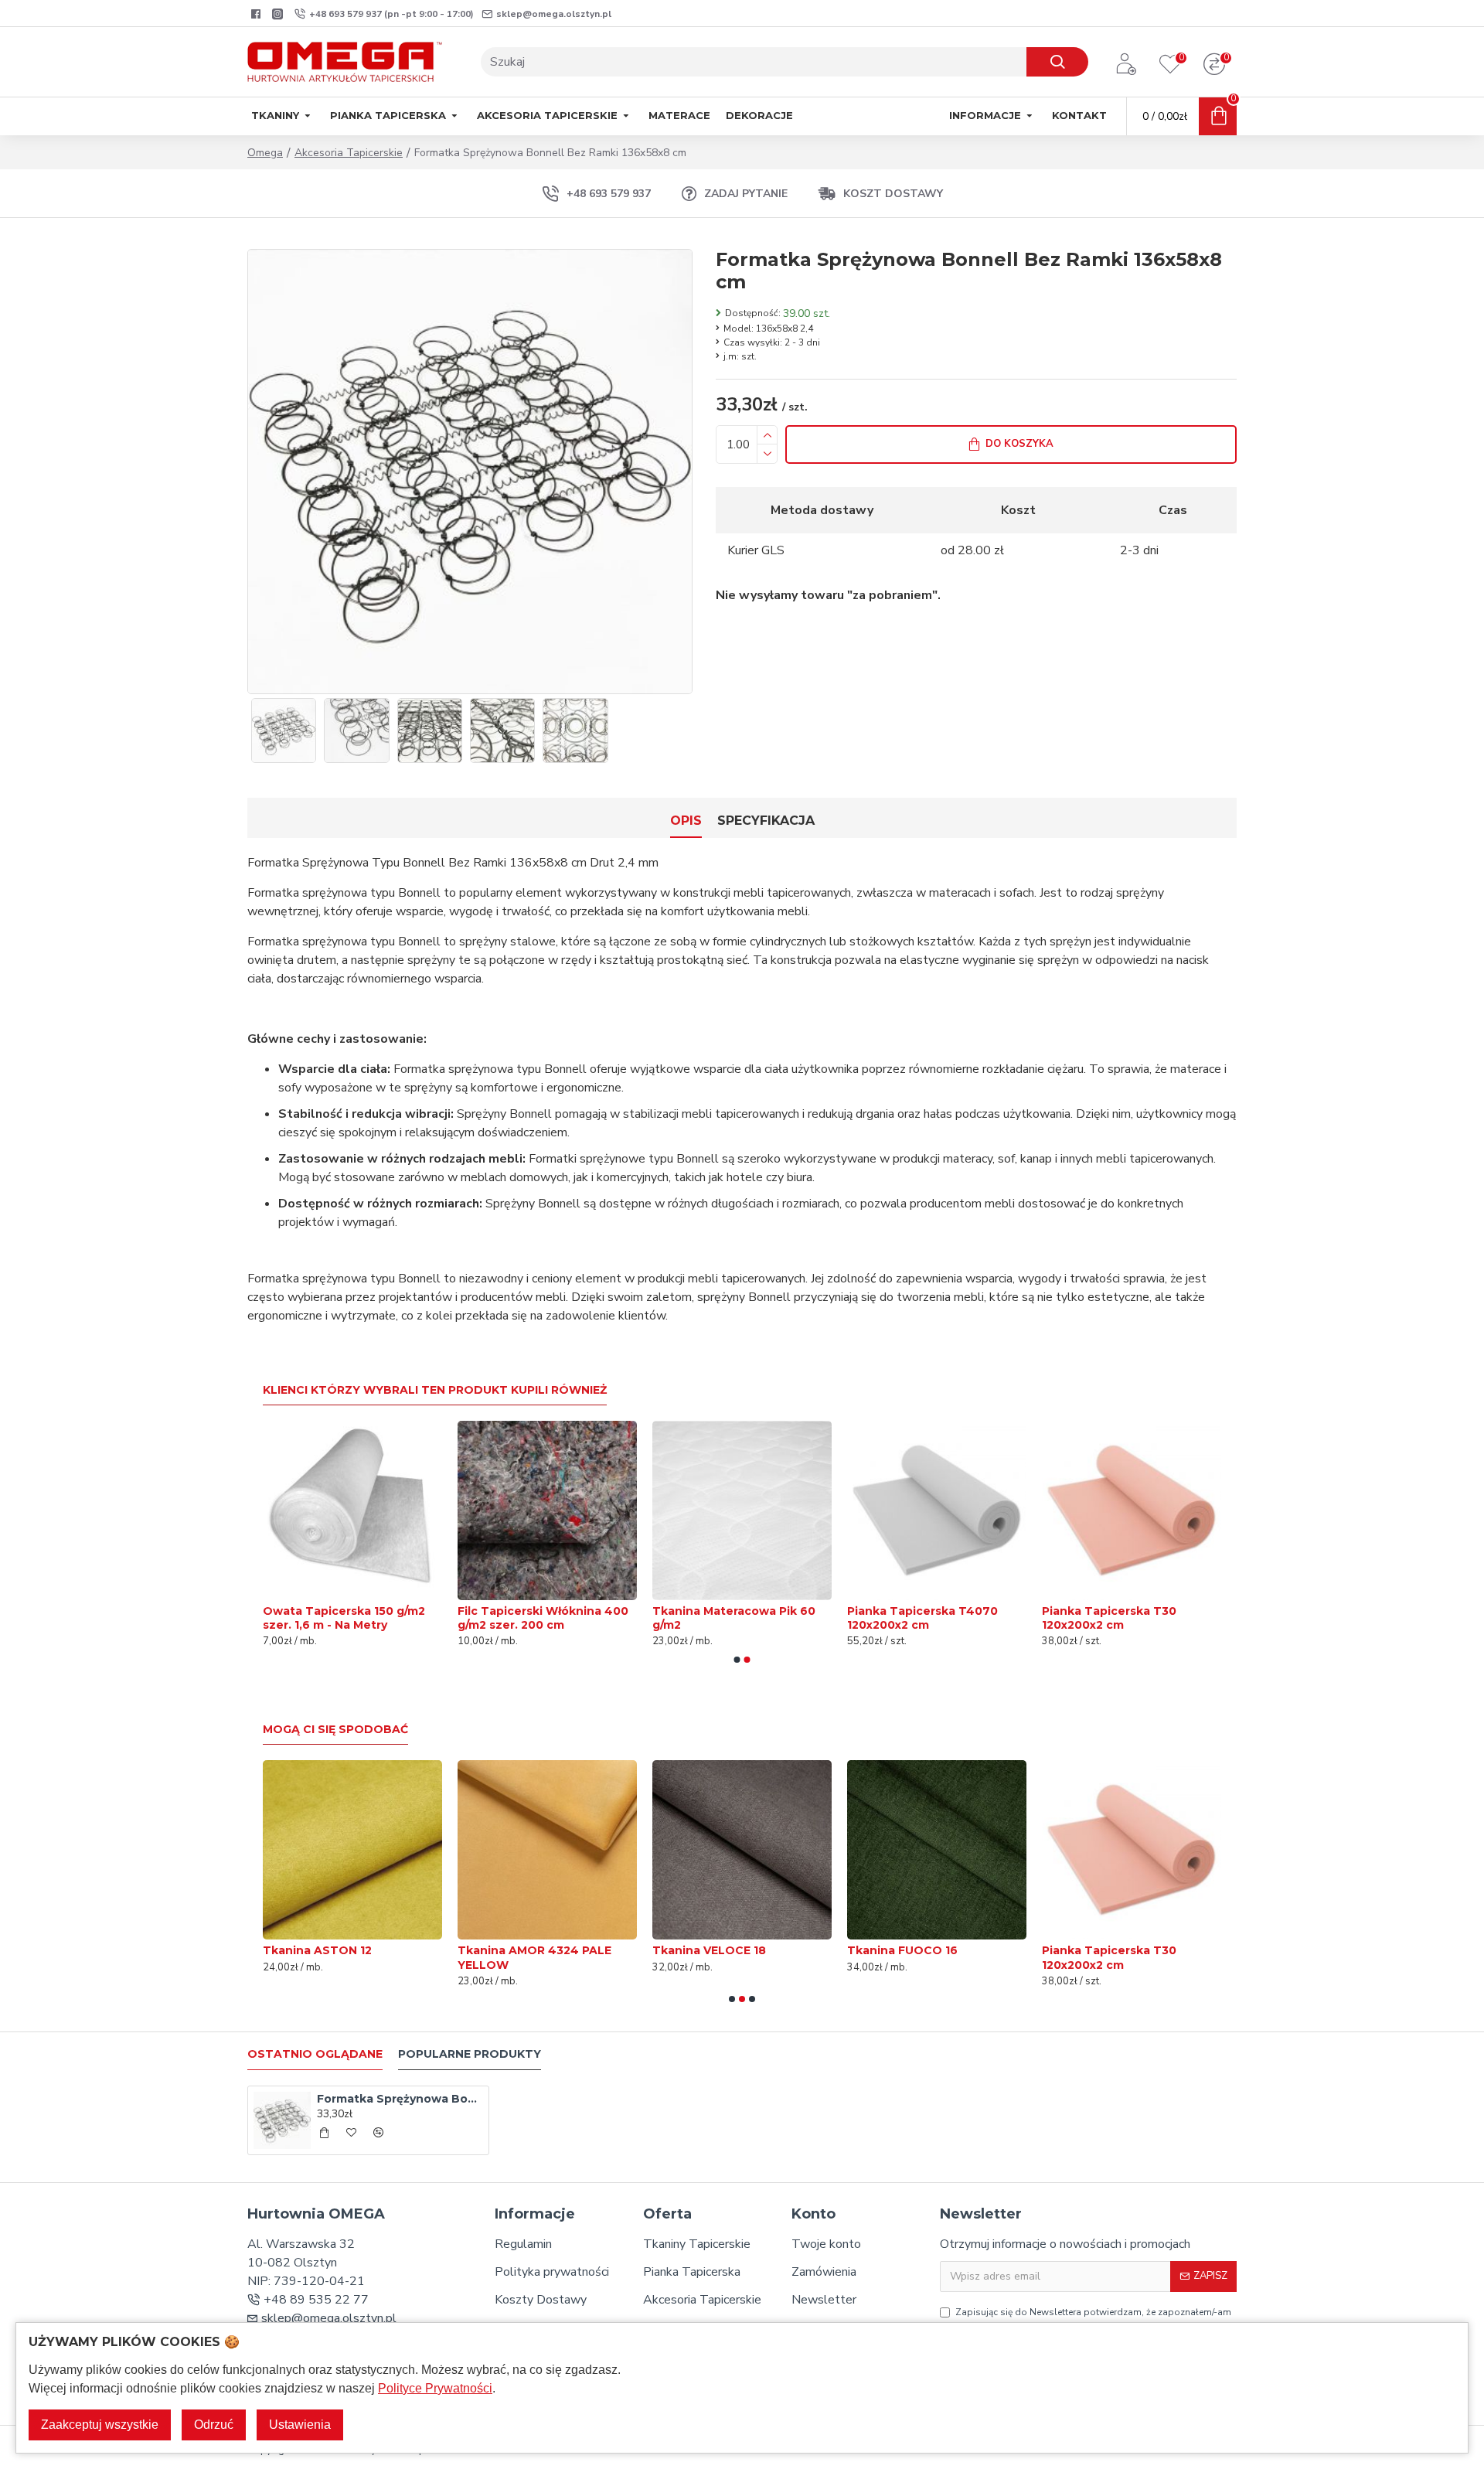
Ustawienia (300, 2425)
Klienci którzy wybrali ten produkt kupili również (435, 1390)
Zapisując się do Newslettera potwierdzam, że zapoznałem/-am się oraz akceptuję (1093, 2319)
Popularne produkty (470, 2054)
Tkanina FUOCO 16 (513, 1950)
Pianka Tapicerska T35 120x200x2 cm (330, 1618)
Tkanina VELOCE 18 (320, 1950)
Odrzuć (214, 2425)
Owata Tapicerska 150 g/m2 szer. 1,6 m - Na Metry (1123, 1618)
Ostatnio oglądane (315, 2054)
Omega (265, 153)
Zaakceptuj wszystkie (100, 2425)
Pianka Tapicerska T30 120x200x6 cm (1109, 1957)
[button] (737, 1660)
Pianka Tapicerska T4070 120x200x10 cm (922, 1618)
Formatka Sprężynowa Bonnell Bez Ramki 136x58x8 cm (400, 2099)
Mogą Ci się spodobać (335, 1730)
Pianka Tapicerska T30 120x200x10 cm (720, 1618)
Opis (686, 821)
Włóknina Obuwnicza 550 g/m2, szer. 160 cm (922, 1957)
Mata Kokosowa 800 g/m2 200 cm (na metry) (546, 1618)
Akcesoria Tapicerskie (349, 153)
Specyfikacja (766, 821)
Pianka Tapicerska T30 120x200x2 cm (720, 1957)
